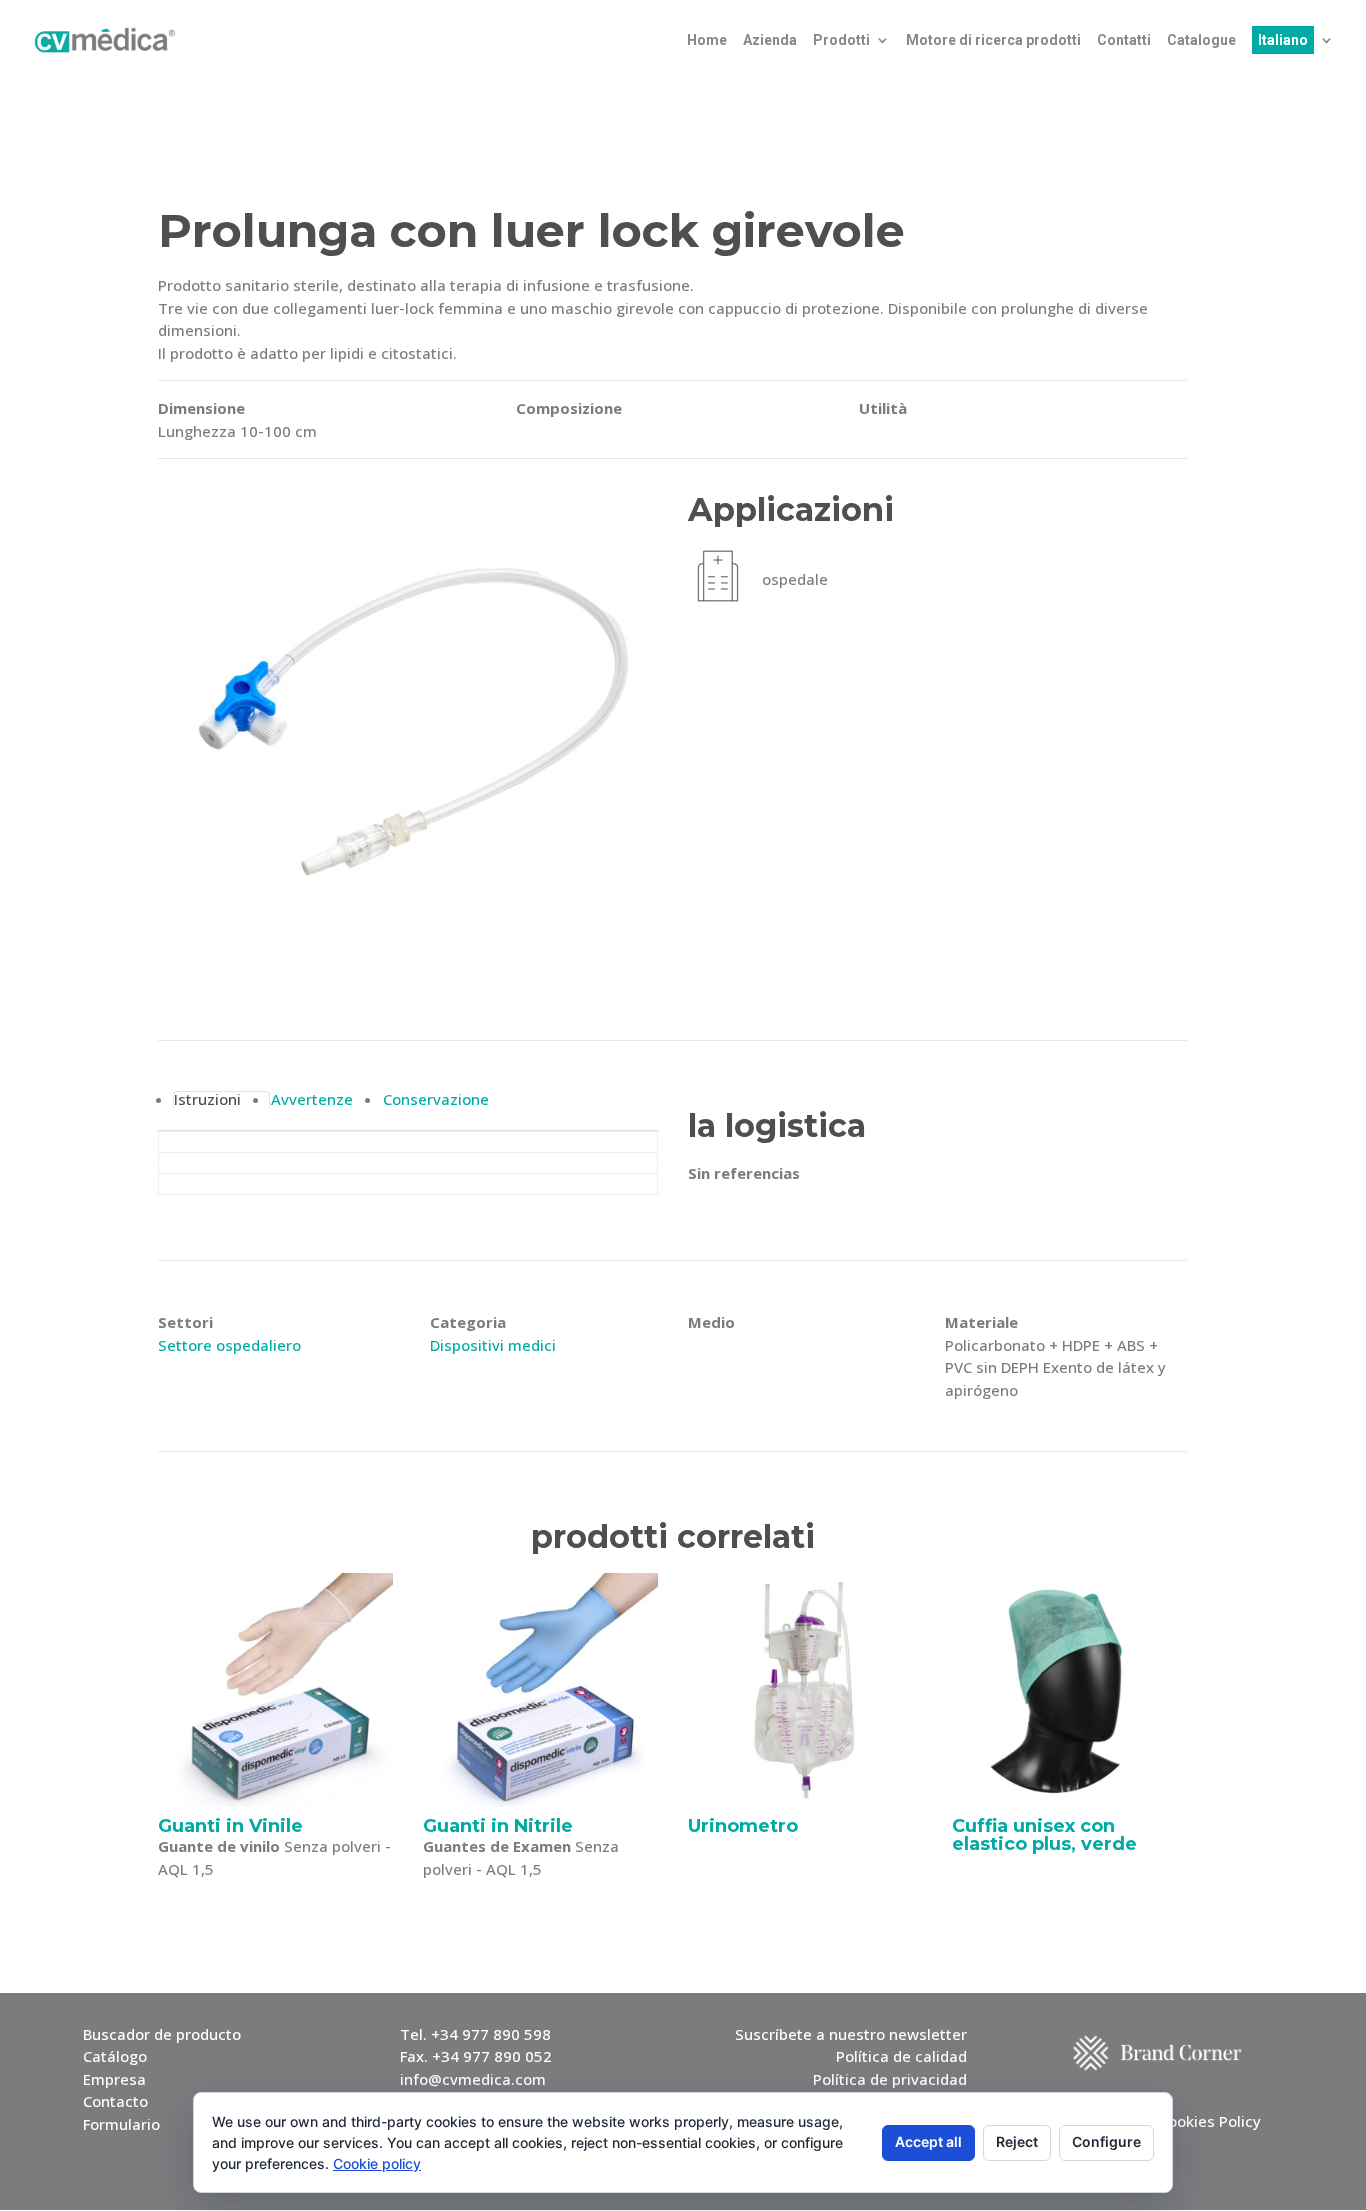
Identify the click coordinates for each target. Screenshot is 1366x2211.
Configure (1106, 2141)
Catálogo (115, 2056)
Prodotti (841, 40)
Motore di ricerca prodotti (993, 40)
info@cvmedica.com (473, 2079)
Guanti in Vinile (230, 1826)
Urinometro (743, 1826)
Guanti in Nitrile (498, 1826)
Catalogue (1201, 40)
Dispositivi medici (493, 1345)
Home (707, 40)
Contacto (115, 2101)
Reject (1017, 2141)
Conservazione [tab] (436, 1099)
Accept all (928, 2141)
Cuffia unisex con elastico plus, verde (1044, 1835)
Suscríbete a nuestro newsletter (851, 2034)
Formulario (121, 2124)
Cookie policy (377, 2163)
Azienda (770, 40)
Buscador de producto (162, 2034)
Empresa (114, 2079)
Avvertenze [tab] (312, 1099)
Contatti (1124, 40)
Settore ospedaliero (229, 1345)
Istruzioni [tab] (207, 1099)
